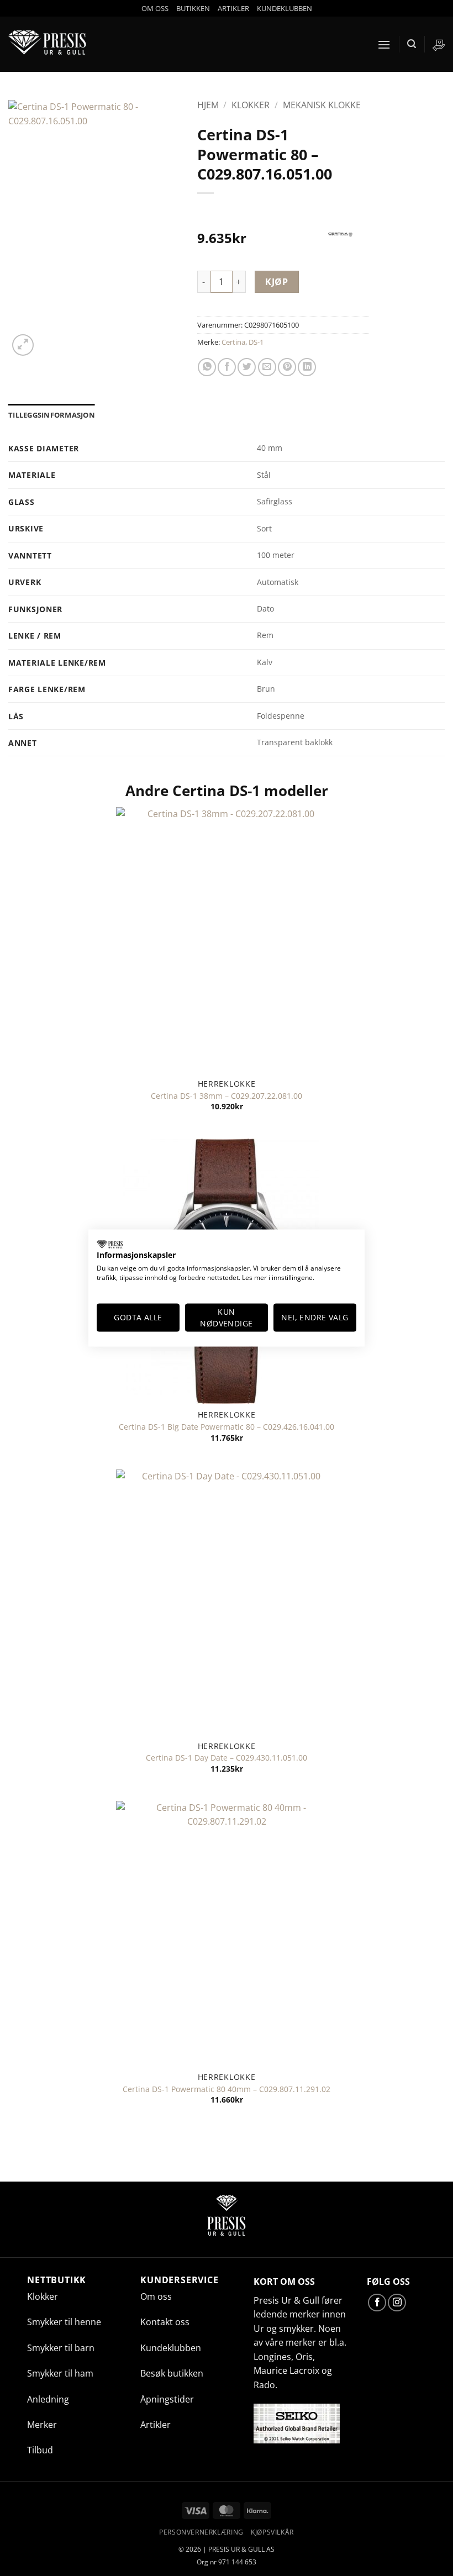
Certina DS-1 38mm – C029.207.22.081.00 (227, 1096)
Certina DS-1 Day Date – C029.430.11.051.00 (227, 1758)
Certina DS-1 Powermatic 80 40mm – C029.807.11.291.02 (227, 2089)
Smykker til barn (61, 2348)
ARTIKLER (233, 8)
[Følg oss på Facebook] (377, 2303)
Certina (233, 342)
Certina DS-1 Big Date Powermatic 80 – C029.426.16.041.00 (227, 1427)
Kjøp (276, 282)
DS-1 (256, 342)
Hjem (208, 105)
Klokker (251, 105)
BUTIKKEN (193, 8)
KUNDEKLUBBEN (285, 8)
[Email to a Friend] (267, 367)
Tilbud (40, 2450)
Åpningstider (167, 2399)
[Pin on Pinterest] (287, 367)
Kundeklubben (171, 2348)
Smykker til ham (60, 2373)
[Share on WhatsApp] (207, 367)
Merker (42, 2425)
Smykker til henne (64, 2322)
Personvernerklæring (201, 2532)
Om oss (156, 2296)
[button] (384, 44)
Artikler (156, 2425)
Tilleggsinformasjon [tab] (52, 415)
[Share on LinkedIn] (307, 367)
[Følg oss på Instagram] (397, 2303)
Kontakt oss (165, 2322)
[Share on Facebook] (227, 367)
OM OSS (155, 8)
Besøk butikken (172, 2373)
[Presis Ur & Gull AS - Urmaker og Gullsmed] (50, 44)
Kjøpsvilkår (272, 2532)
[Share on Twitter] (247, 367)
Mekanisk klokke (322, 105)
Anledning (48, 2399)
